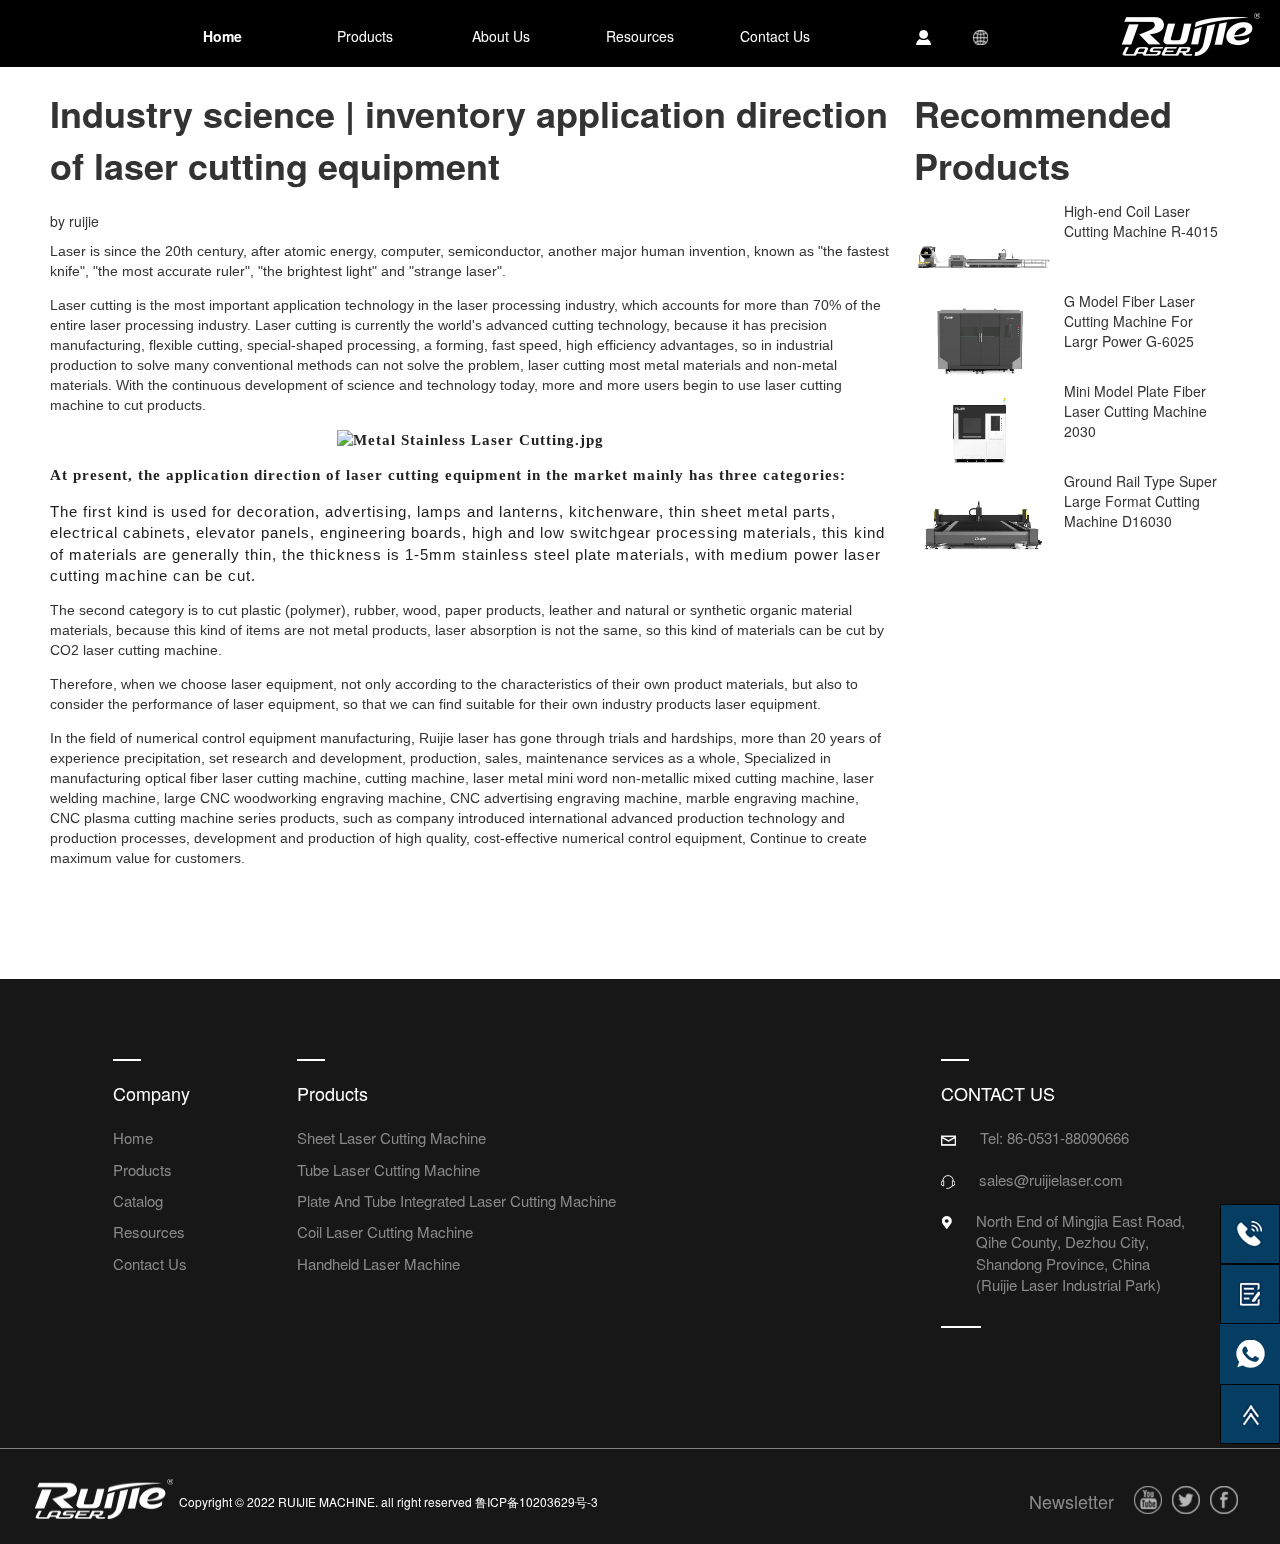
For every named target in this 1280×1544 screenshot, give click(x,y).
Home (133, 1137)
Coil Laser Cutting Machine (385, 1231)
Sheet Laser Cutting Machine (391, 1137)
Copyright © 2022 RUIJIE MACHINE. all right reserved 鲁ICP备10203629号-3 (388, 1501)
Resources (149, 1231)
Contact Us (150, 1263)
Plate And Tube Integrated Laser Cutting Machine (456, 1200)
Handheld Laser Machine (378, 1263)
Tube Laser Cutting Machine (388, 1169)
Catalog (138, 1200)
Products (142, 1169)
